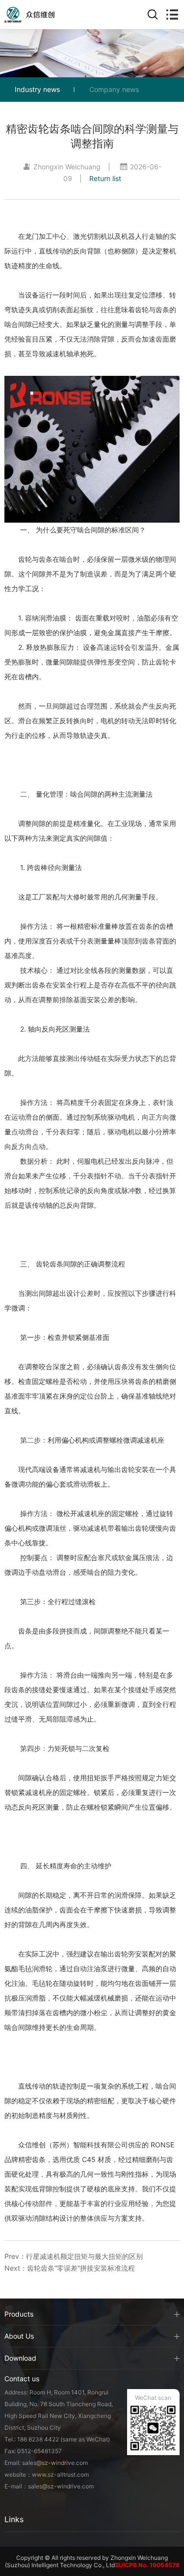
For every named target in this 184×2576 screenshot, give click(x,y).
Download (20, 2358)
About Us (19, 2336)
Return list (105, 178)
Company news (114, 89)
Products (19, 2314)
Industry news (37, 89)
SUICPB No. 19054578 (147, 2565)
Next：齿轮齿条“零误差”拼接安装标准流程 (70, 2268)
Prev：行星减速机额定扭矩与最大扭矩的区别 (74, 2256)
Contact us (22, 2379)
